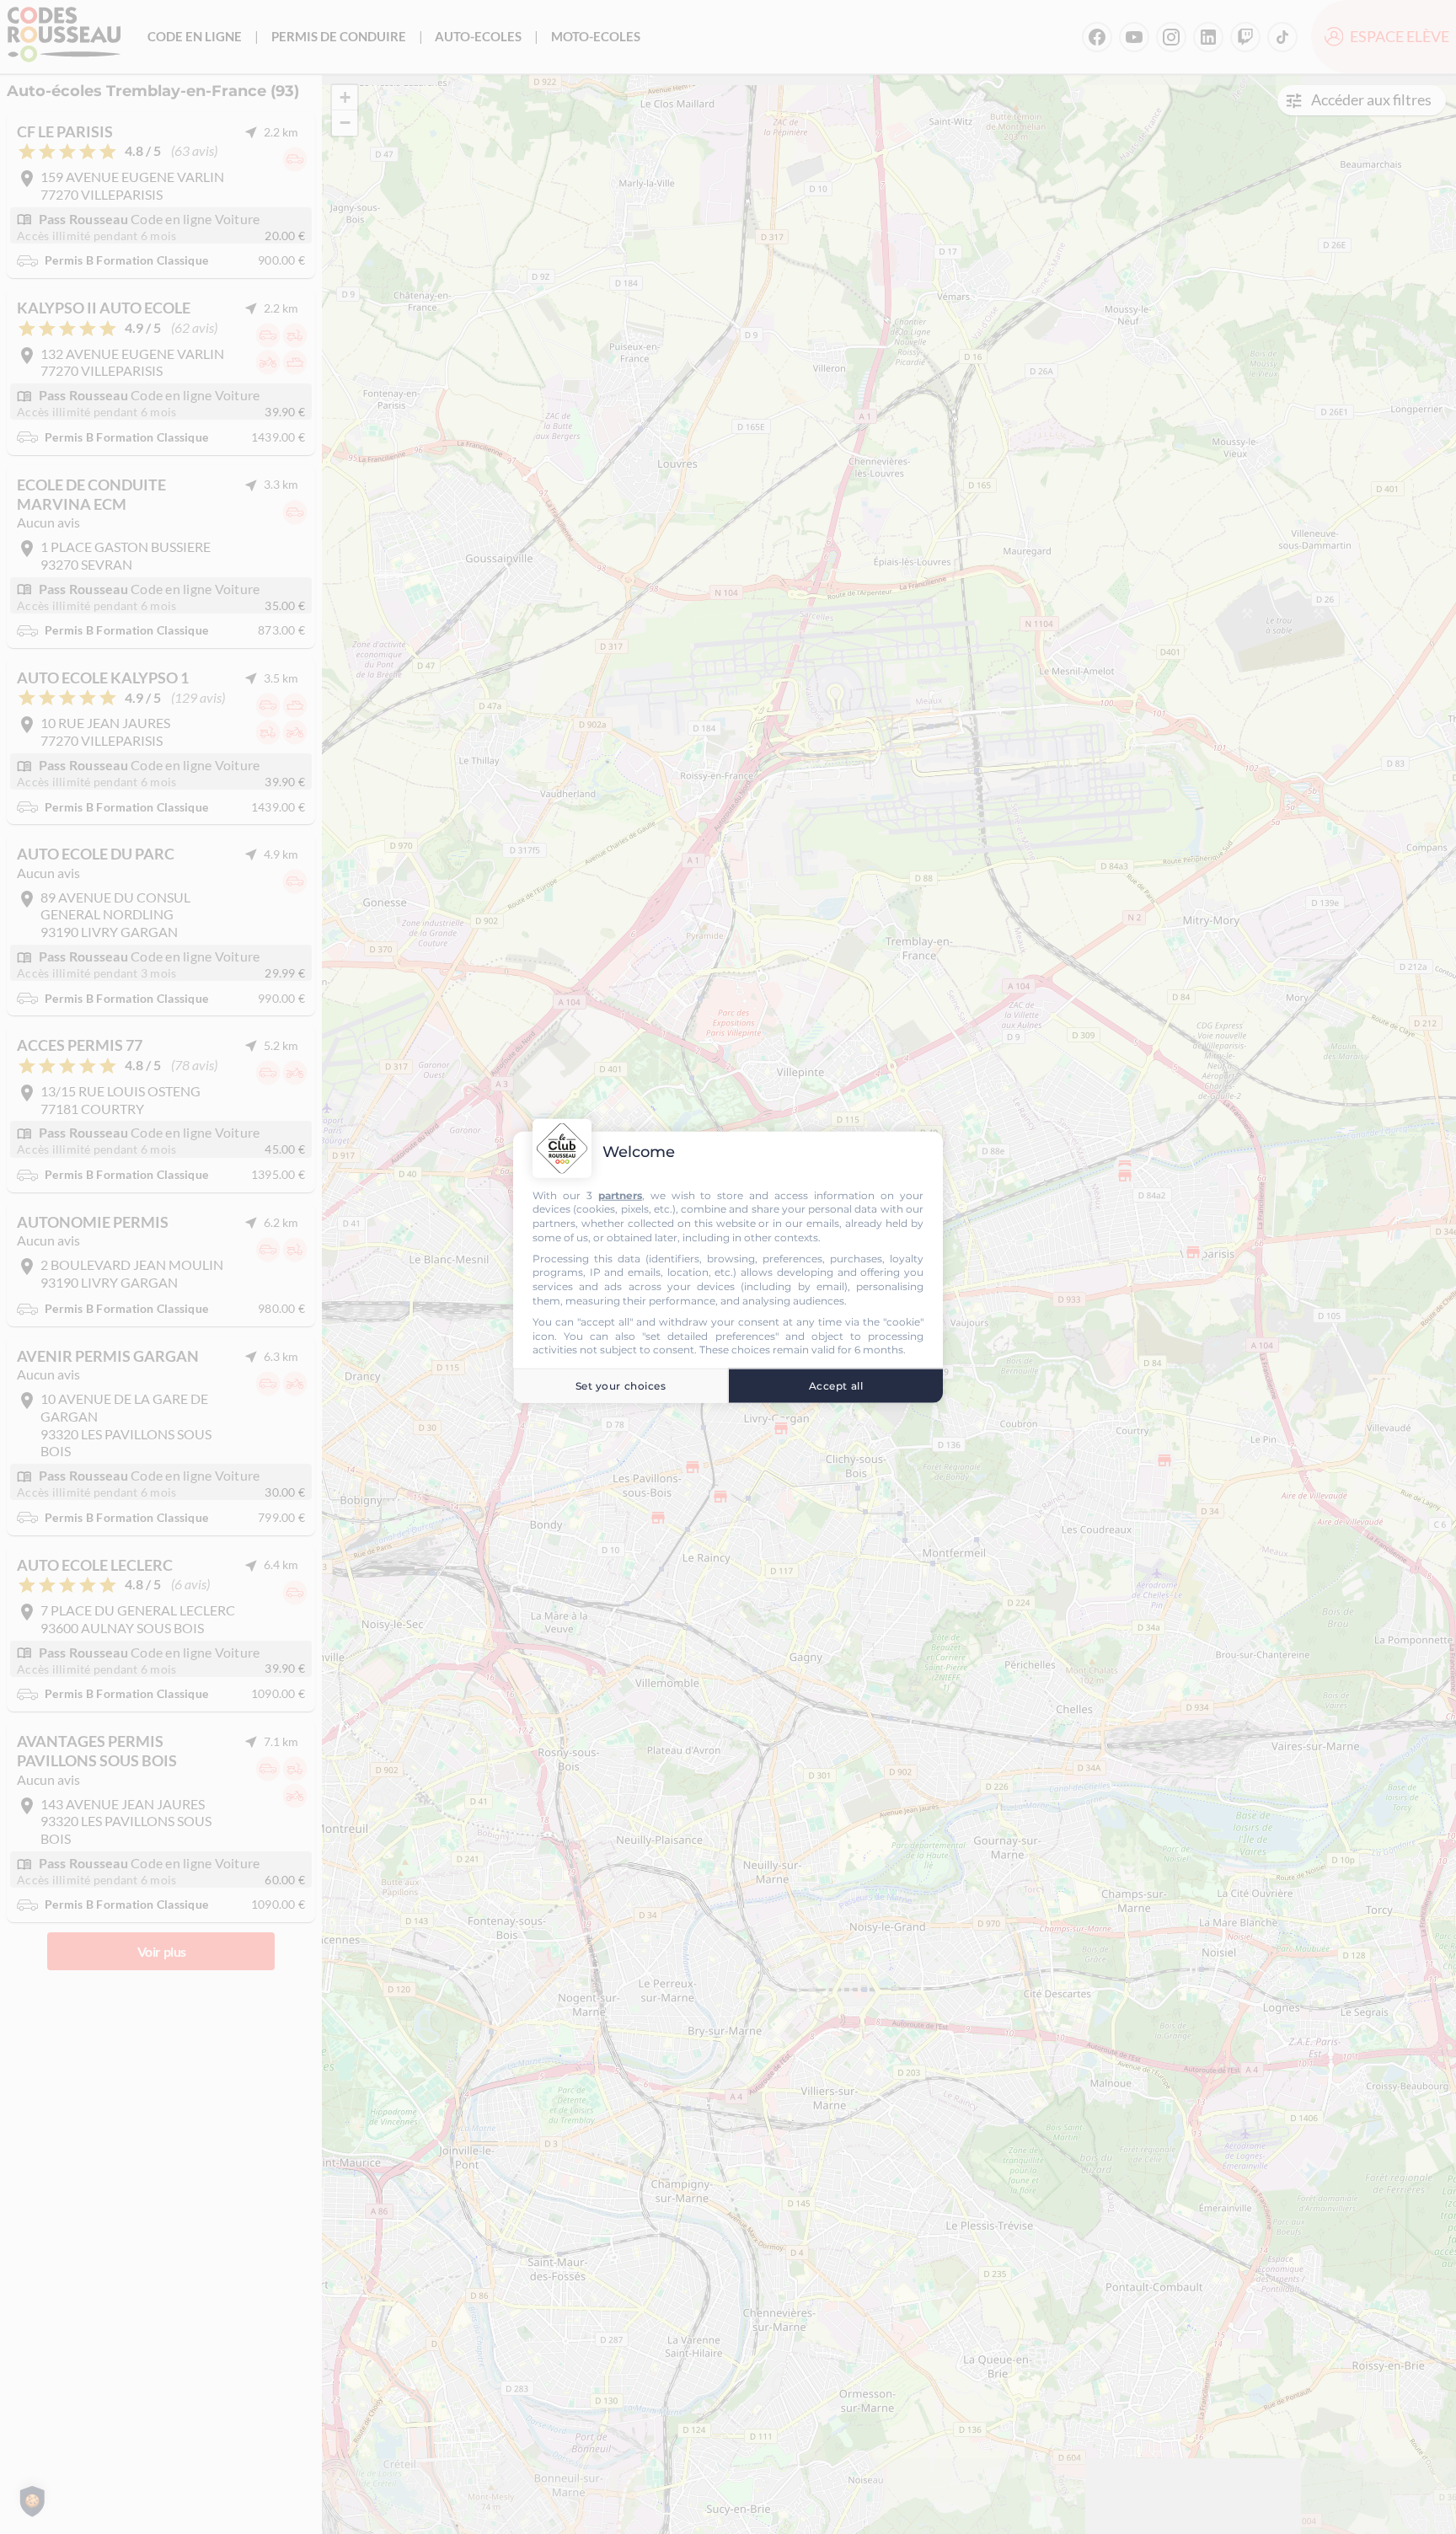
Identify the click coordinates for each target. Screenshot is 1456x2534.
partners (620, 1195)
